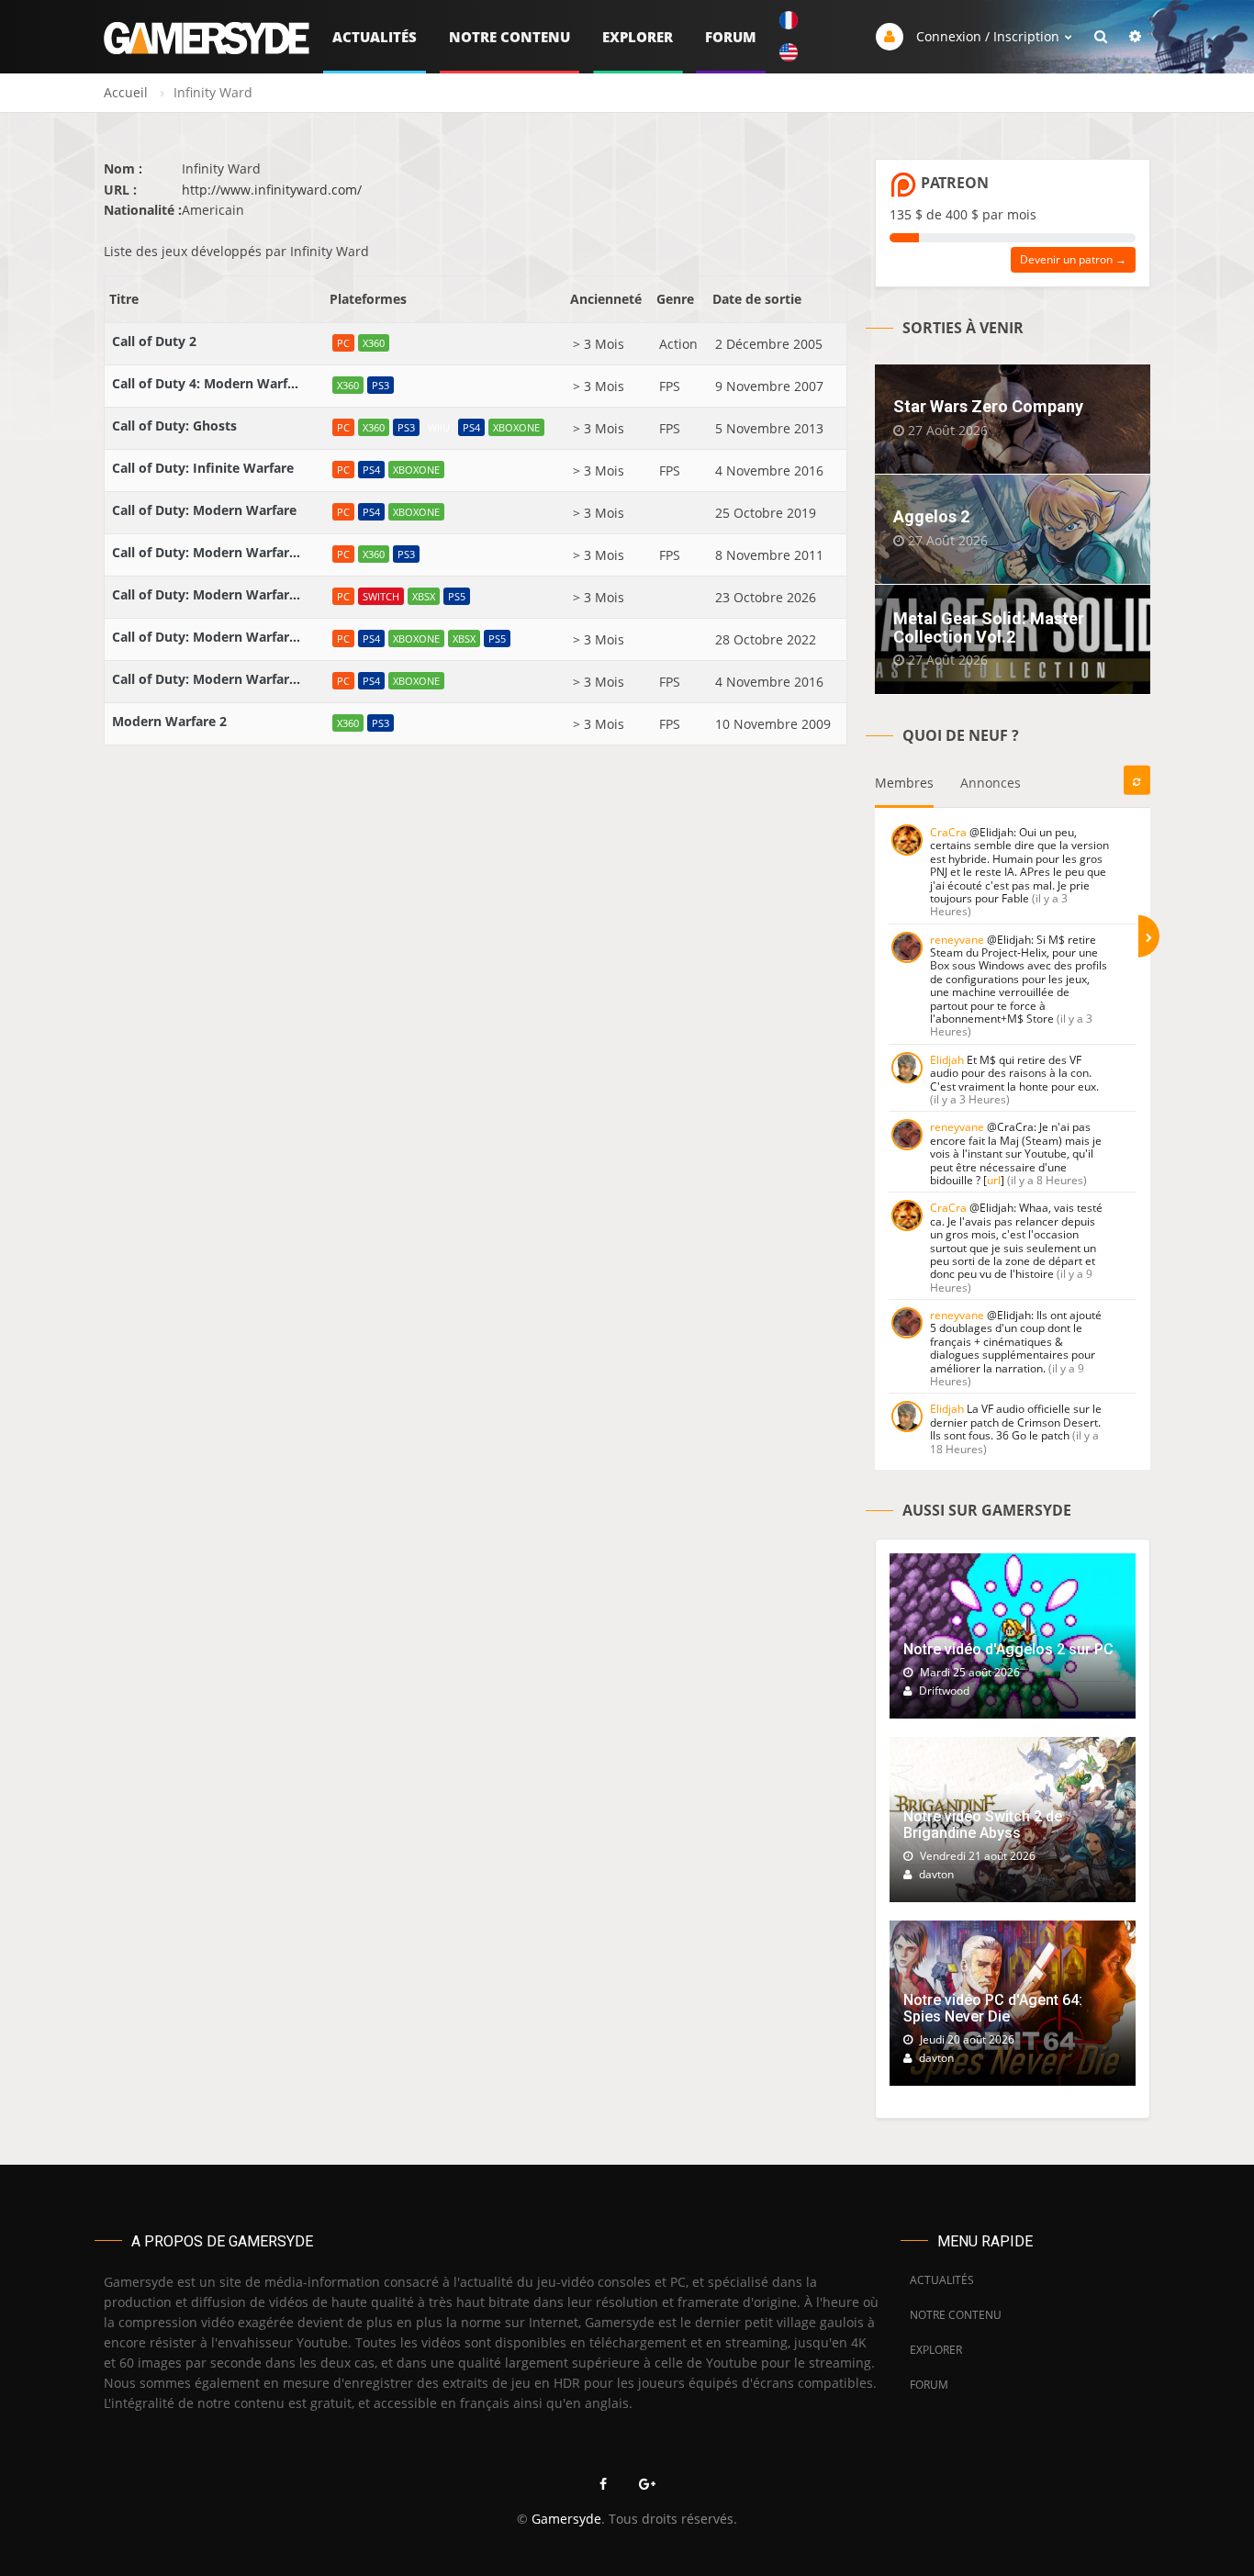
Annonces (991, 783)
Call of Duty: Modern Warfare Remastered (208, 679)
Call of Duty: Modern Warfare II (208, 637)
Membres (904, 783)
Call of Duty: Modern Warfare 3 (208, 552)
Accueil (126, 92)
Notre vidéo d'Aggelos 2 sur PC (1008, 1649)
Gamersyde (566, 2519)
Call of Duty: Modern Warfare (204, 510)
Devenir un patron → (1073, 259)
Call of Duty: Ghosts (174, 426)
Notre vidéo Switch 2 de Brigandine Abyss (983, 1825)
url (994, 1180)
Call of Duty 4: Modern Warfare (208, 383)
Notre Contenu (509, 37)
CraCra (948, 832)
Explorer (638, 37)
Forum (731, 37)
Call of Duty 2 (154, 341)
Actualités (375, 37)
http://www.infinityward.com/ (272, 190)
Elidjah (947, 1060)
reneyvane (957, 940)
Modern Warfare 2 (169, 721)
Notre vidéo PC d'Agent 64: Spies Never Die (993, 2008)
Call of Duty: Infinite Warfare (203, 468)
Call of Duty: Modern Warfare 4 (208, 594)
